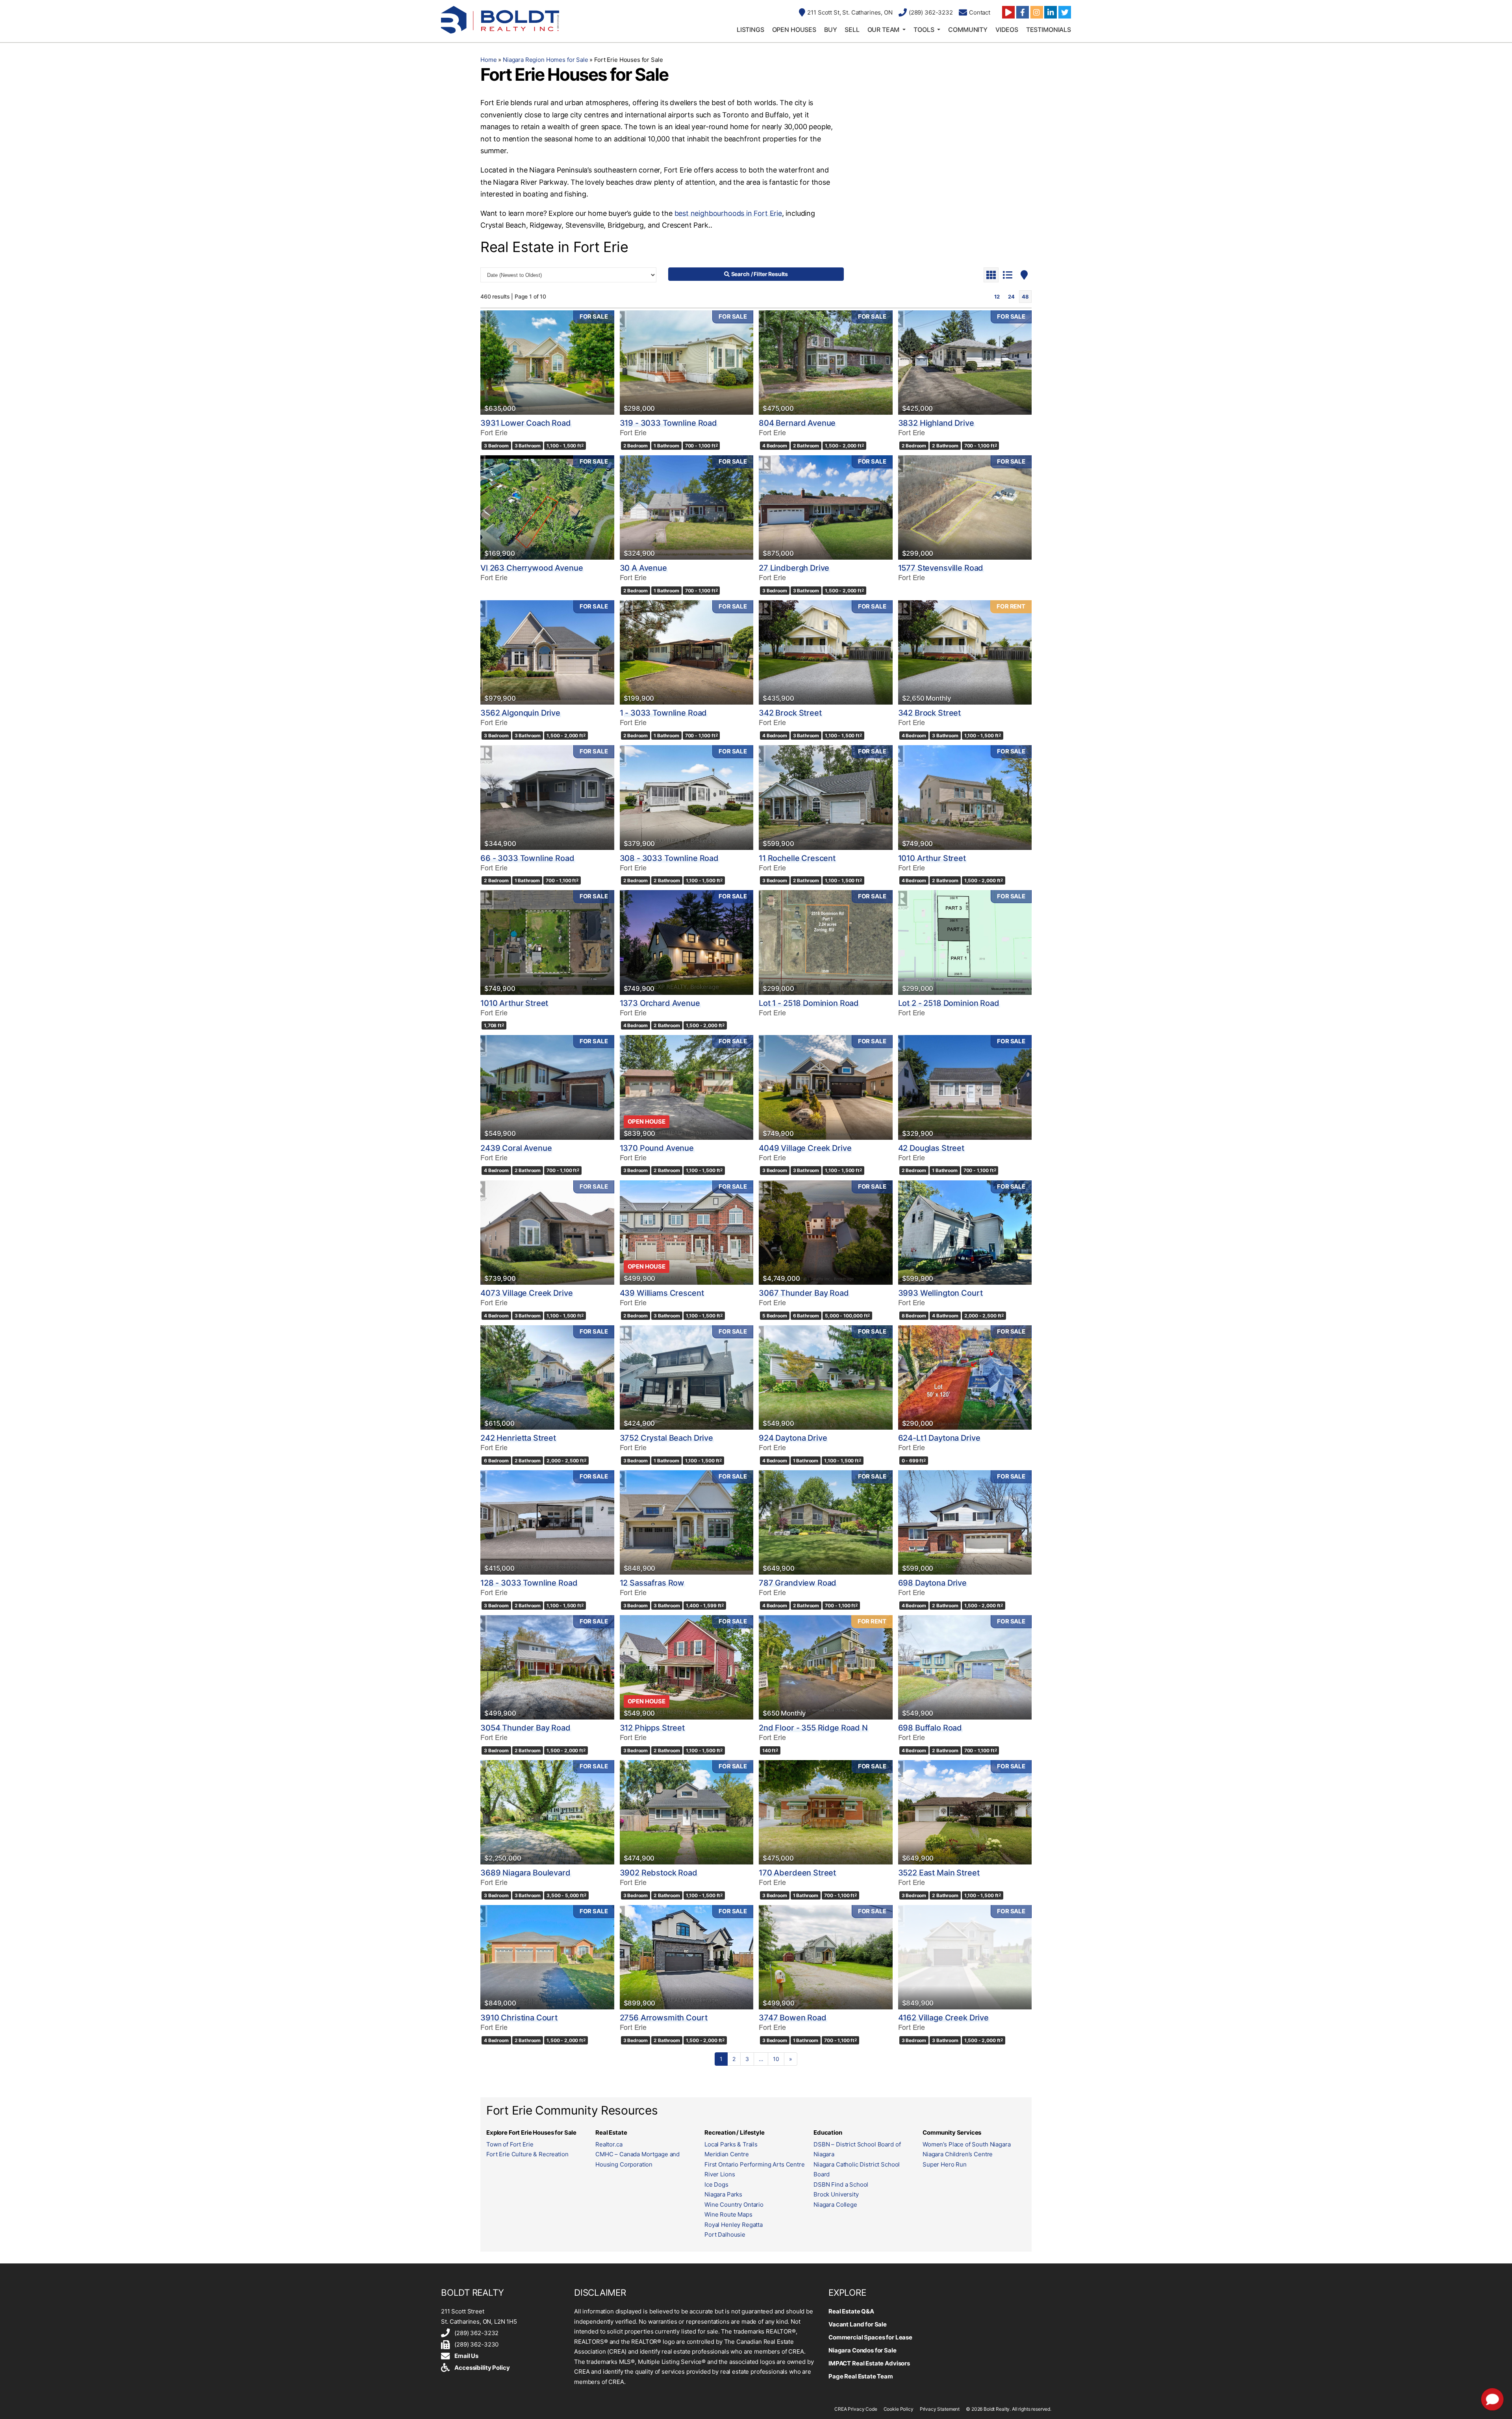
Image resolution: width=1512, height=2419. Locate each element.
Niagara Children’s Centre (958, 2154)
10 (776, 2059)
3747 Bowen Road (793, 2018)
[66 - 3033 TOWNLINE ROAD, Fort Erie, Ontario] (547, 797)
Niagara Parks (723, 2194)
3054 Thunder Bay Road (525, 1728)
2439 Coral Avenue (516, 1148)
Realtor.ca (609, 2144)
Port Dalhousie (725, 2234)
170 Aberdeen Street (797, 1873)
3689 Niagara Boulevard (525, 1873)
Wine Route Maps (728, 2214)
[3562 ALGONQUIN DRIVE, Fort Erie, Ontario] (547, 652)
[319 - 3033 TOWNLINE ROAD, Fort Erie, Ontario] (687, 363)
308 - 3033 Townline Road (669, 858)
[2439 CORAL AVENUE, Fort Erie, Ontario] (547, 1087)
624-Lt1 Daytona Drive (939, 1438)
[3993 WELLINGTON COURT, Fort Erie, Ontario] (965, 1233)
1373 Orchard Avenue (660, 1003)
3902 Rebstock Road (659, 1873)
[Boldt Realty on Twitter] (1065, 12)
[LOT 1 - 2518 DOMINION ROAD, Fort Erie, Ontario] (826, 942)
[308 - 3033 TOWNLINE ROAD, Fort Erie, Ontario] (687, 797)
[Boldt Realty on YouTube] (1008, 12)
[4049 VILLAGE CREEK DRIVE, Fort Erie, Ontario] (826, 1087)
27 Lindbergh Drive (794, 568)
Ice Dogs (716, 2184)
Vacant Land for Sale (858, 2324)
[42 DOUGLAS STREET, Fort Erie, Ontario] (965, 1087)
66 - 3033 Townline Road (527, 858)
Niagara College (835, 2205)
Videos (1007, 30)
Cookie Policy (899, 2409)
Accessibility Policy (482, 2368)
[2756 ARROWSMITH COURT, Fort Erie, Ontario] (687, 1957)
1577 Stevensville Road (941, 568)
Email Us (466, 2356)
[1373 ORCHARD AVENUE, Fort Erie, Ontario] (687, 942)
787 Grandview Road (798, 1583)
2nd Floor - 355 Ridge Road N (813, 1728)
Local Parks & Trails (731, 2144)
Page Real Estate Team (861, 2376)
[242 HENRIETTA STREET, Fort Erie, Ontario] (547, 1377)
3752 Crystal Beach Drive (666, 1438)
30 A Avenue (643, 568)
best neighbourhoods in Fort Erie (728, 213)
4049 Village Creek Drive (805, 1148)
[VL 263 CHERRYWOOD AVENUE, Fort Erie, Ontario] (547, 507)
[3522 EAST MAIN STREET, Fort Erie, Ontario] (965, 1812)
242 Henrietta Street (518, 1438)
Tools (924, 30)
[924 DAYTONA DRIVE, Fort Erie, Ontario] (826, 1377)
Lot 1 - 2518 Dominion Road (809, 1003)
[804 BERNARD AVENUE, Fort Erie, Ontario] (826, 363)
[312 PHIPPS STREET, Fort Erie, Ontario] (687, 1667)
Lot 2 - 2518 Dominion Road (949, 1003)
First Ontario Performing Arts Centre (755, 2164)
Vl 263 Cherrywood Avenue (532, 568)
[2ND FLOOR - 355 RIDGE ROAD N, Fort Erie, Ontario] (826, 1667)
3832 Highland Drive (936, 423)
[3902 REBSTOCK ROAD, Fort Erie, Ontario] (687, 1812)
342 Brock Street (790, 713)
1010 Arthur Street (932, 858)
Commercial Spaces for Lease (870, 2337)
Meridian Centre (727, 2154)
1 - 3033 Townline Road (663, 713)
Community (968, 30)
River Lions (720, 2174)
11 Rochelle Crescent (797, 858)
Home (488, 60)
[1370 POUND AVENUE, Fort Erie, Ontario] (687, 1087)
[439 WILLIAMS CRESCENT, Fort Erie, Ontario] (687, 1233)
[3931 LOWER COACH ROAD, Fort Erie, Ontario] (547, 363)
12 (997, 297)
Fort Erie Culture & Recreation (527, 2154)
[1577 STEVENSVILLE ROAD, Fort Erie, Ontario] (965, 507)
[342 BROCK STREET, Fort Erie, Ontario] (826, 652)
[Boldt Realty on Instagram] (1037, 12)
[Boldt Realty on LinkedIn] (1051, 12)
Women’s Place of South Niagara (967, 2144)
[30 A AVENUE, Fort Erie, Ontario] (687, 507)
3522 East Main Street (939, 1873)
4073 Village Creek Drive (526, 1293)
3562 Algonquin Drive (520, 713)
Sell (852, 30)
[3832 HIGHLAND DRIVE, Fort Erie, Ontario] (965, 363)
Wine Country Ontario (734, 2205)
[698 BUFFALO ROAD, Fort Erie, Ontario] (965, 1667)
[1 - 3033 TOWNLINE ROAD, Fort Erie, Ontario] (687, 652)
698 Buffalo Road (930, 1728)
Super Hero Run (945, 2164)
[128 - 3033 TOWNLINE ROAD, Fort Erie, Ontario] (547, 1522)
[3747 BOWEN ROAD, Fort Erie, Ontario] (826, 1957)
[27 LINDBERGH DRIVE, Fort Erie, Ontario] (826, 507)
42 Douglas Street (931, 1148)
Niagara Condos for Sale (863, 2350)
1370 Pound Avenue (657, 1148)
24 (1011, 297)
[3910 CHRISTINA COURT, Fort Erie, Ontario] (547, 1957)
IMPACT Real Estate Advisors (869, 2363)
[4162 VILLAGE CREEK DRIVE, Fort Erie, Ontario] (965, 1957)
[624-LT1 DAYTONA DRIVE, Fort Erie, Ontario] (965, 1377)
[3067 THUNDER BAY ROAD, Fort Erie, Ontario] (826, 1233)
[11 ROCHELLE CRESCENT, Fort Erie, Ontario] (826, 797)
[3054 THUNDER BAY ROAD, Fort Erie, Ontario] (547, 1667)
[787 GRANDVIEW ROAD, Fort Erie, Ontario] (826, 1522)
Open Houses (794, 30)
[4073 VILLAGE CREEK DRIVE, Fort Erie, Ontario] (547, 1233)
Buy (831, 30)
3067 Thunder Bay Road (804, 1293)
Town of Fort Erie (510, 2144)
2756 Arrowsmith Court (664, 2018)
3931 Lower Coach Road (526, 423)
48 (1025, 297)
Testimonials (1049, 30)
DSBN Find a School (841, 2184)
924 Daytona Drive (793, 1438)
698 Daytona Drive (932, 1583)
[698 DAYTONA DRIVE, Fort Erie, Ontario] (965, 1522)
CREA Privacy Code (856, 2409)
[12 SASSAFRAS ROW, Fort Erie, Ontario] (687, 1522)
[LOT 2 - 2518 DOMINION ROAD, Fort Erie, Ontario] (965, 942)
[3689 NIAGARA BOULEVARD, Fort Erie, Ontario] (547, 1812)
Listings (750, 30)
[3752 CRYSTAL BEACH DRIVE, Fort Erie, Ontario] (687, 1377)
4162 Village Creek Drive (943, 2018)
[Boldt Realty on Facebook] (1023, 12)
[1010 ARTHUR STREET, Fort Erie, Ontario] (965, 797)
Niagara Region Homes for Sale (546, 60)
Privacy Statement (940, 2409)
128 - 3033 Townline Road (529, 1583)
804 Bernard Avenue (797, 423)
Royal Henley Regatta (734, 2225)
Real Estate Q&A (851, 2311)
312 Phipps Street (652, 1728)
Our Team (884, 30)
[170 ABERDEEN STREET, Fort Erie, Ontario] (826, 1812)
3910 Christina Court (519, 2018)
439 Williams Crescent (662, 1293)
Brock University (836, 2194)
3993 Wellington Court (940, 1293)
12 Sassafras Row (652, 1583)
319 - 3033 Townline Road (668, 423)
